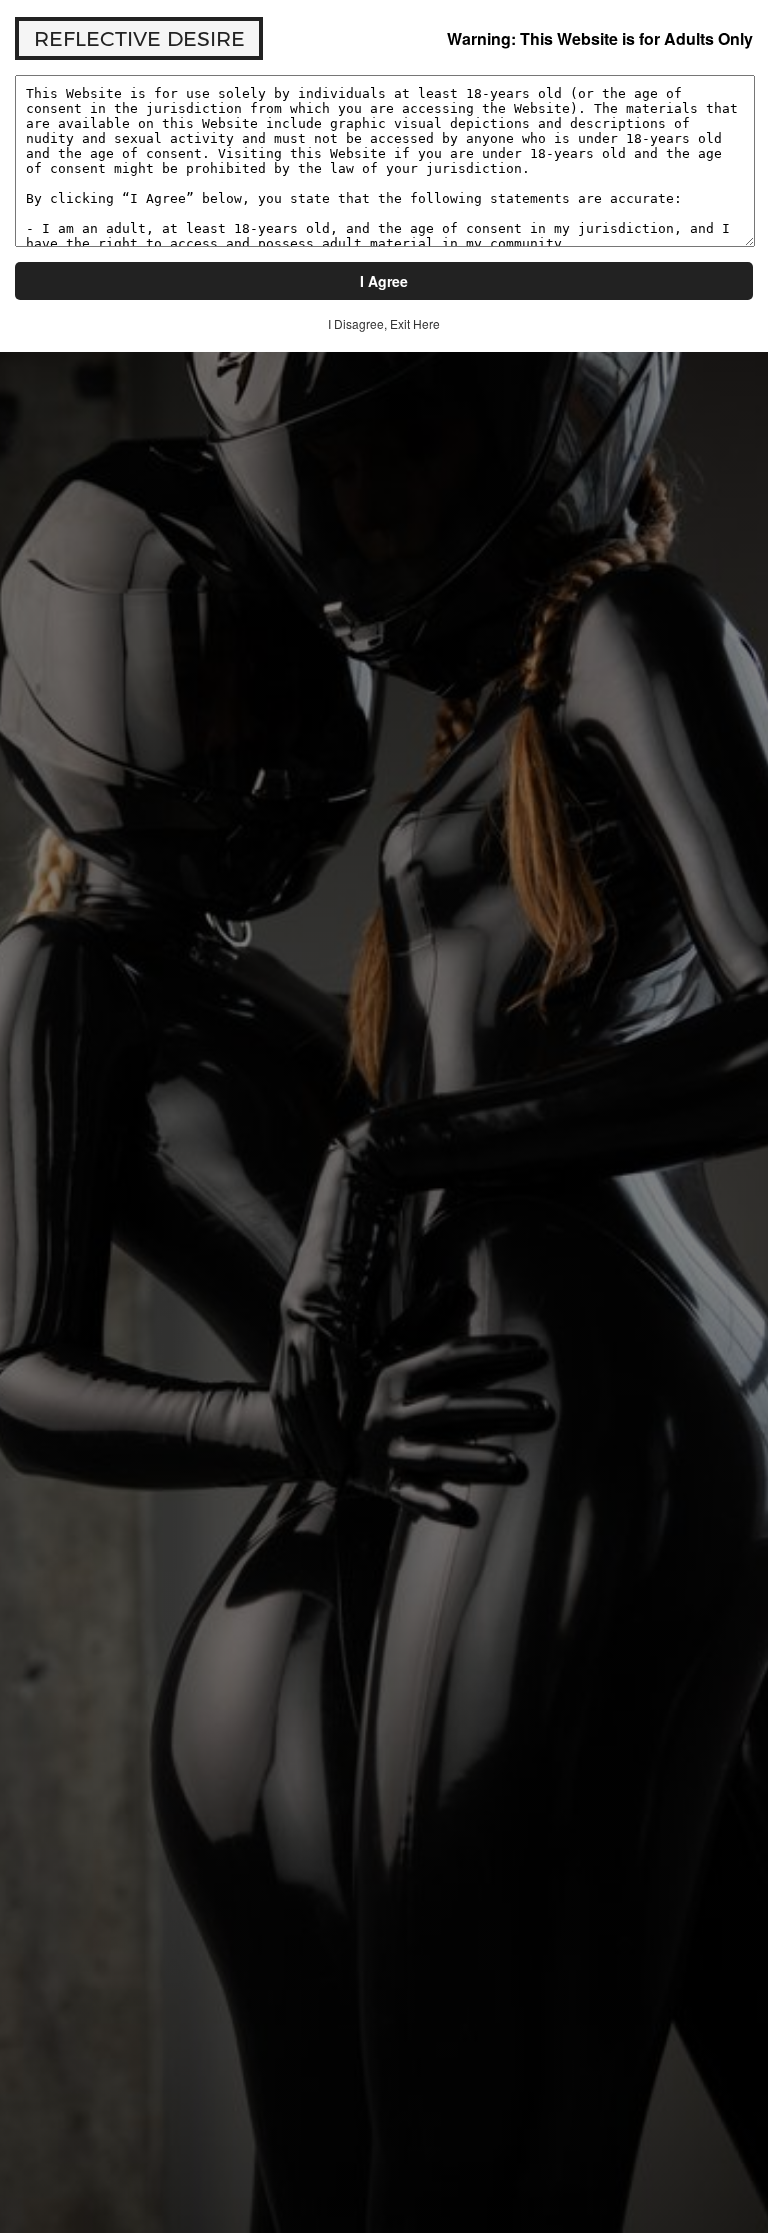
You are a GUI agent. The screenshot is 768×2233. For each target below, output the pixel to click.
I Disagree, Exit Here (384, 323)
